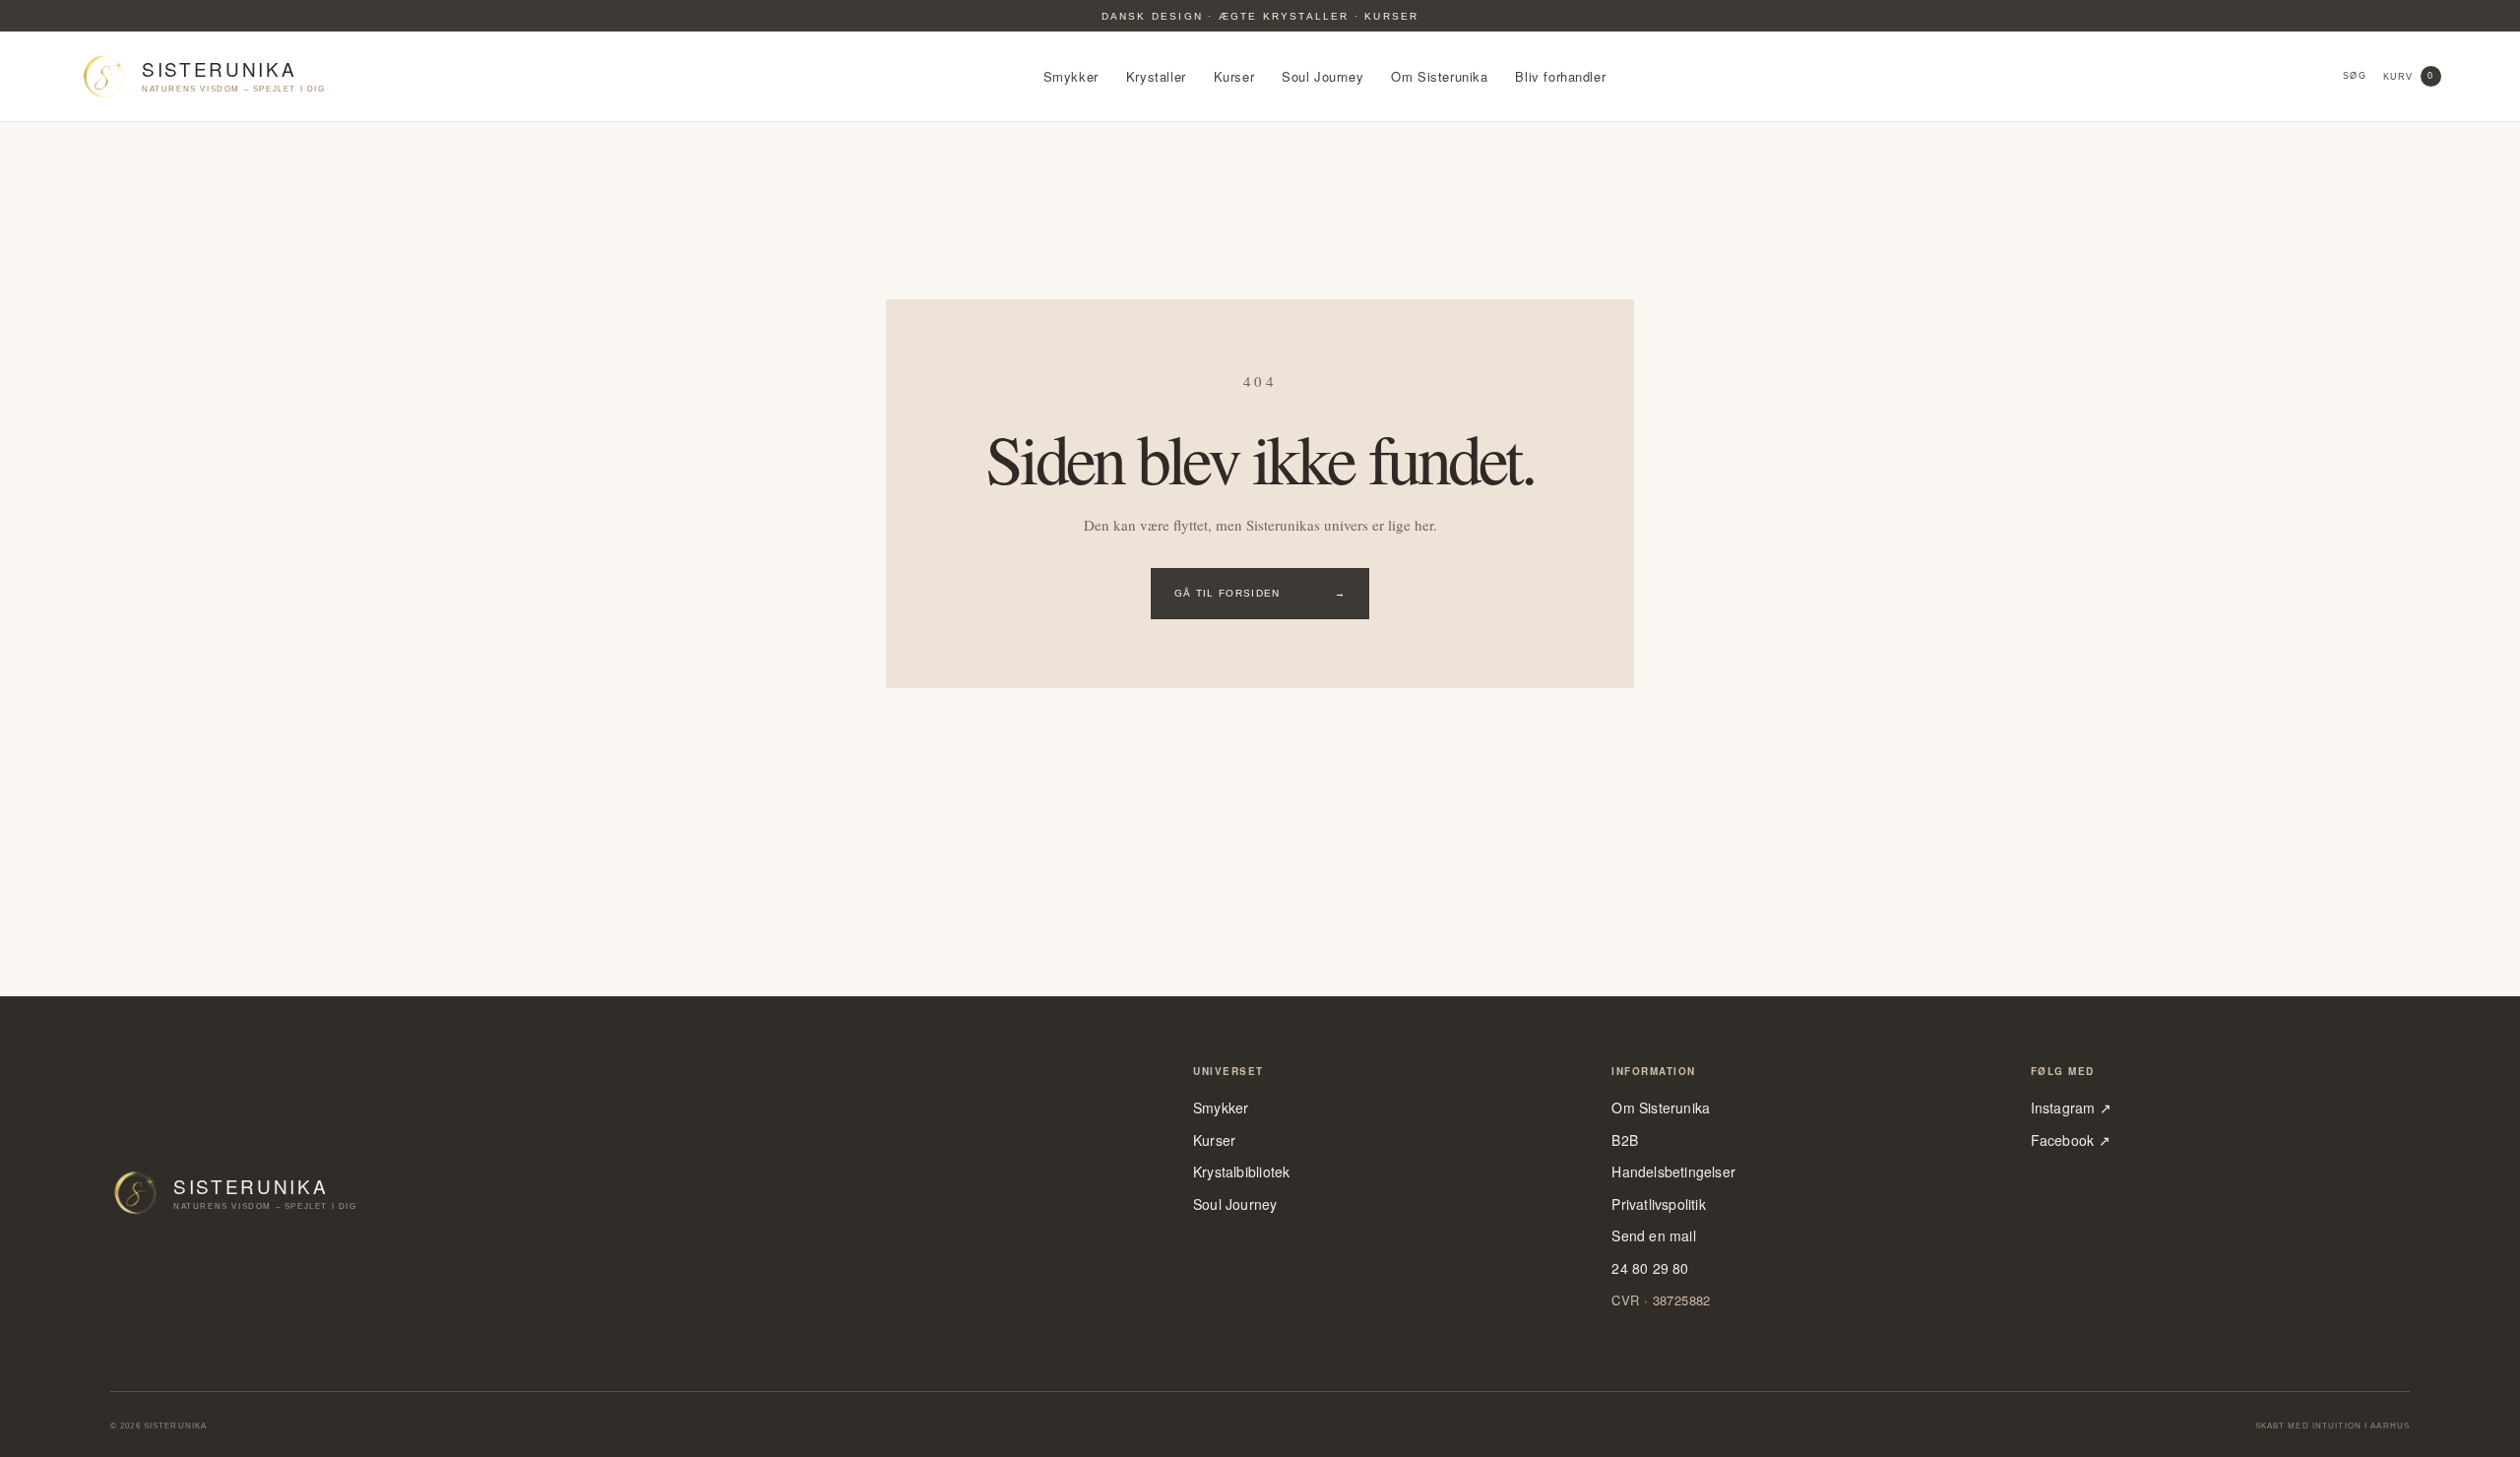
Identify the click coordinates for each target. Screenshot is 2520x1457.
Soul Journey (1323, 77)
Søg (2354, 76)
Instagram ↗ (2071, 1108)
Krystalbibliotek (1241, 1172)
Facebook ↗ (2071, 1140)
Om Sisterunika (1439, 77)
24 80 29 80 (1650, 1268)
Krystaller (1156, 77)
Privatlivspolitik (1659, 1204)
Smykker (1071, 77)
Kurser (1234, 77)
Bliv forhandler (1560, 77)
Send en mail (1654, 1236)
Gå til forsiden (1260, 593)
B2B (1625, 1140)
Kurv (2409, 76)
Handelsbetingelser (1673, 1172)
